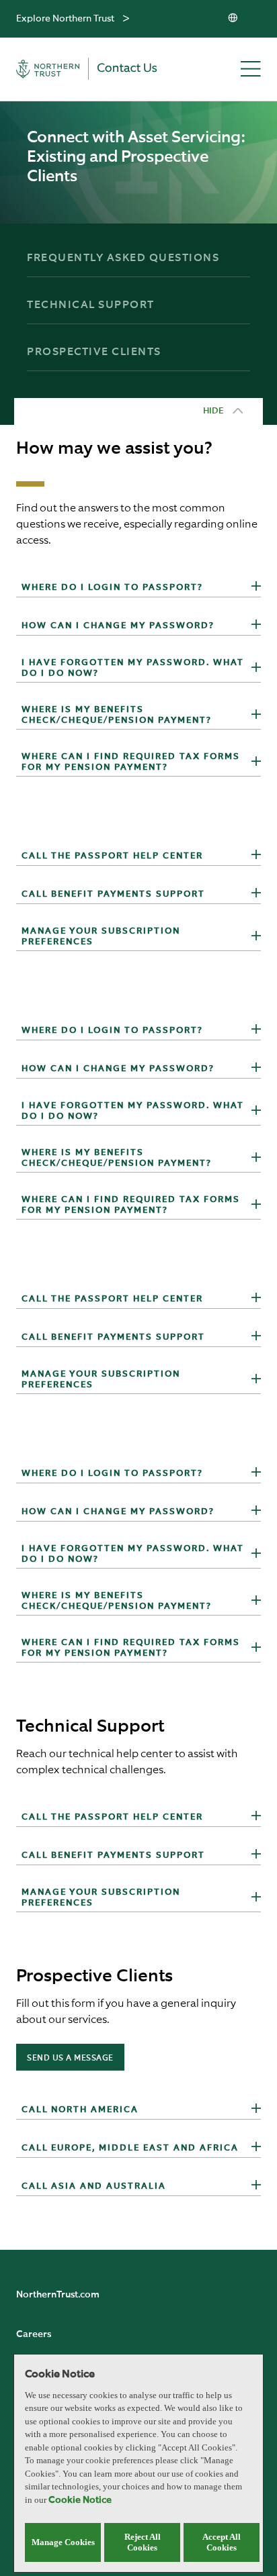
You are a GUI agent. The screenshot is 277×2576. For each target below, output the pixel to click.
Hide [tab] (213, 411)
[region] (138, 2463)
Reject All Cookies (143, 2542)
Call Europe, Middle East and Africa (130, 2148)
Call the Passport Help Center (112, 856)
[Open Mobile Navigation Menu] (251, 70)
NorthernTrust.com (58, 2295)
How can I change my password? (118, 626)
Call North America (80, 2110)
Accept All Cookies (222, 2542)
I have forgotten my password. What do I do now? (133, 668)
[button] (256, 588)
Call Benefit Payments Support (113, 894)
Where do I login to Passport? (112, 588)
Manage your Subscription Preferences (101, 937)
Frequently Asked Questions (123, 258)
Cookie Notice (80, 2500)
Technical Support (91, 305)
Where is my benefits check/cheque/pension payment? (117, 715)
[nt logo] (95, 69)
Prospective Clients (94, 352)
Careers (34, 2334)
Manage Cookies (63, 2542)
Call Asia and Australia (94, 2186)
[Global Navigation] (126, 19)
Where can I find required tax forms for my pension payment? (131, 762)
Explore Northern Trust (65, 19)
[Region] (234, 19)
